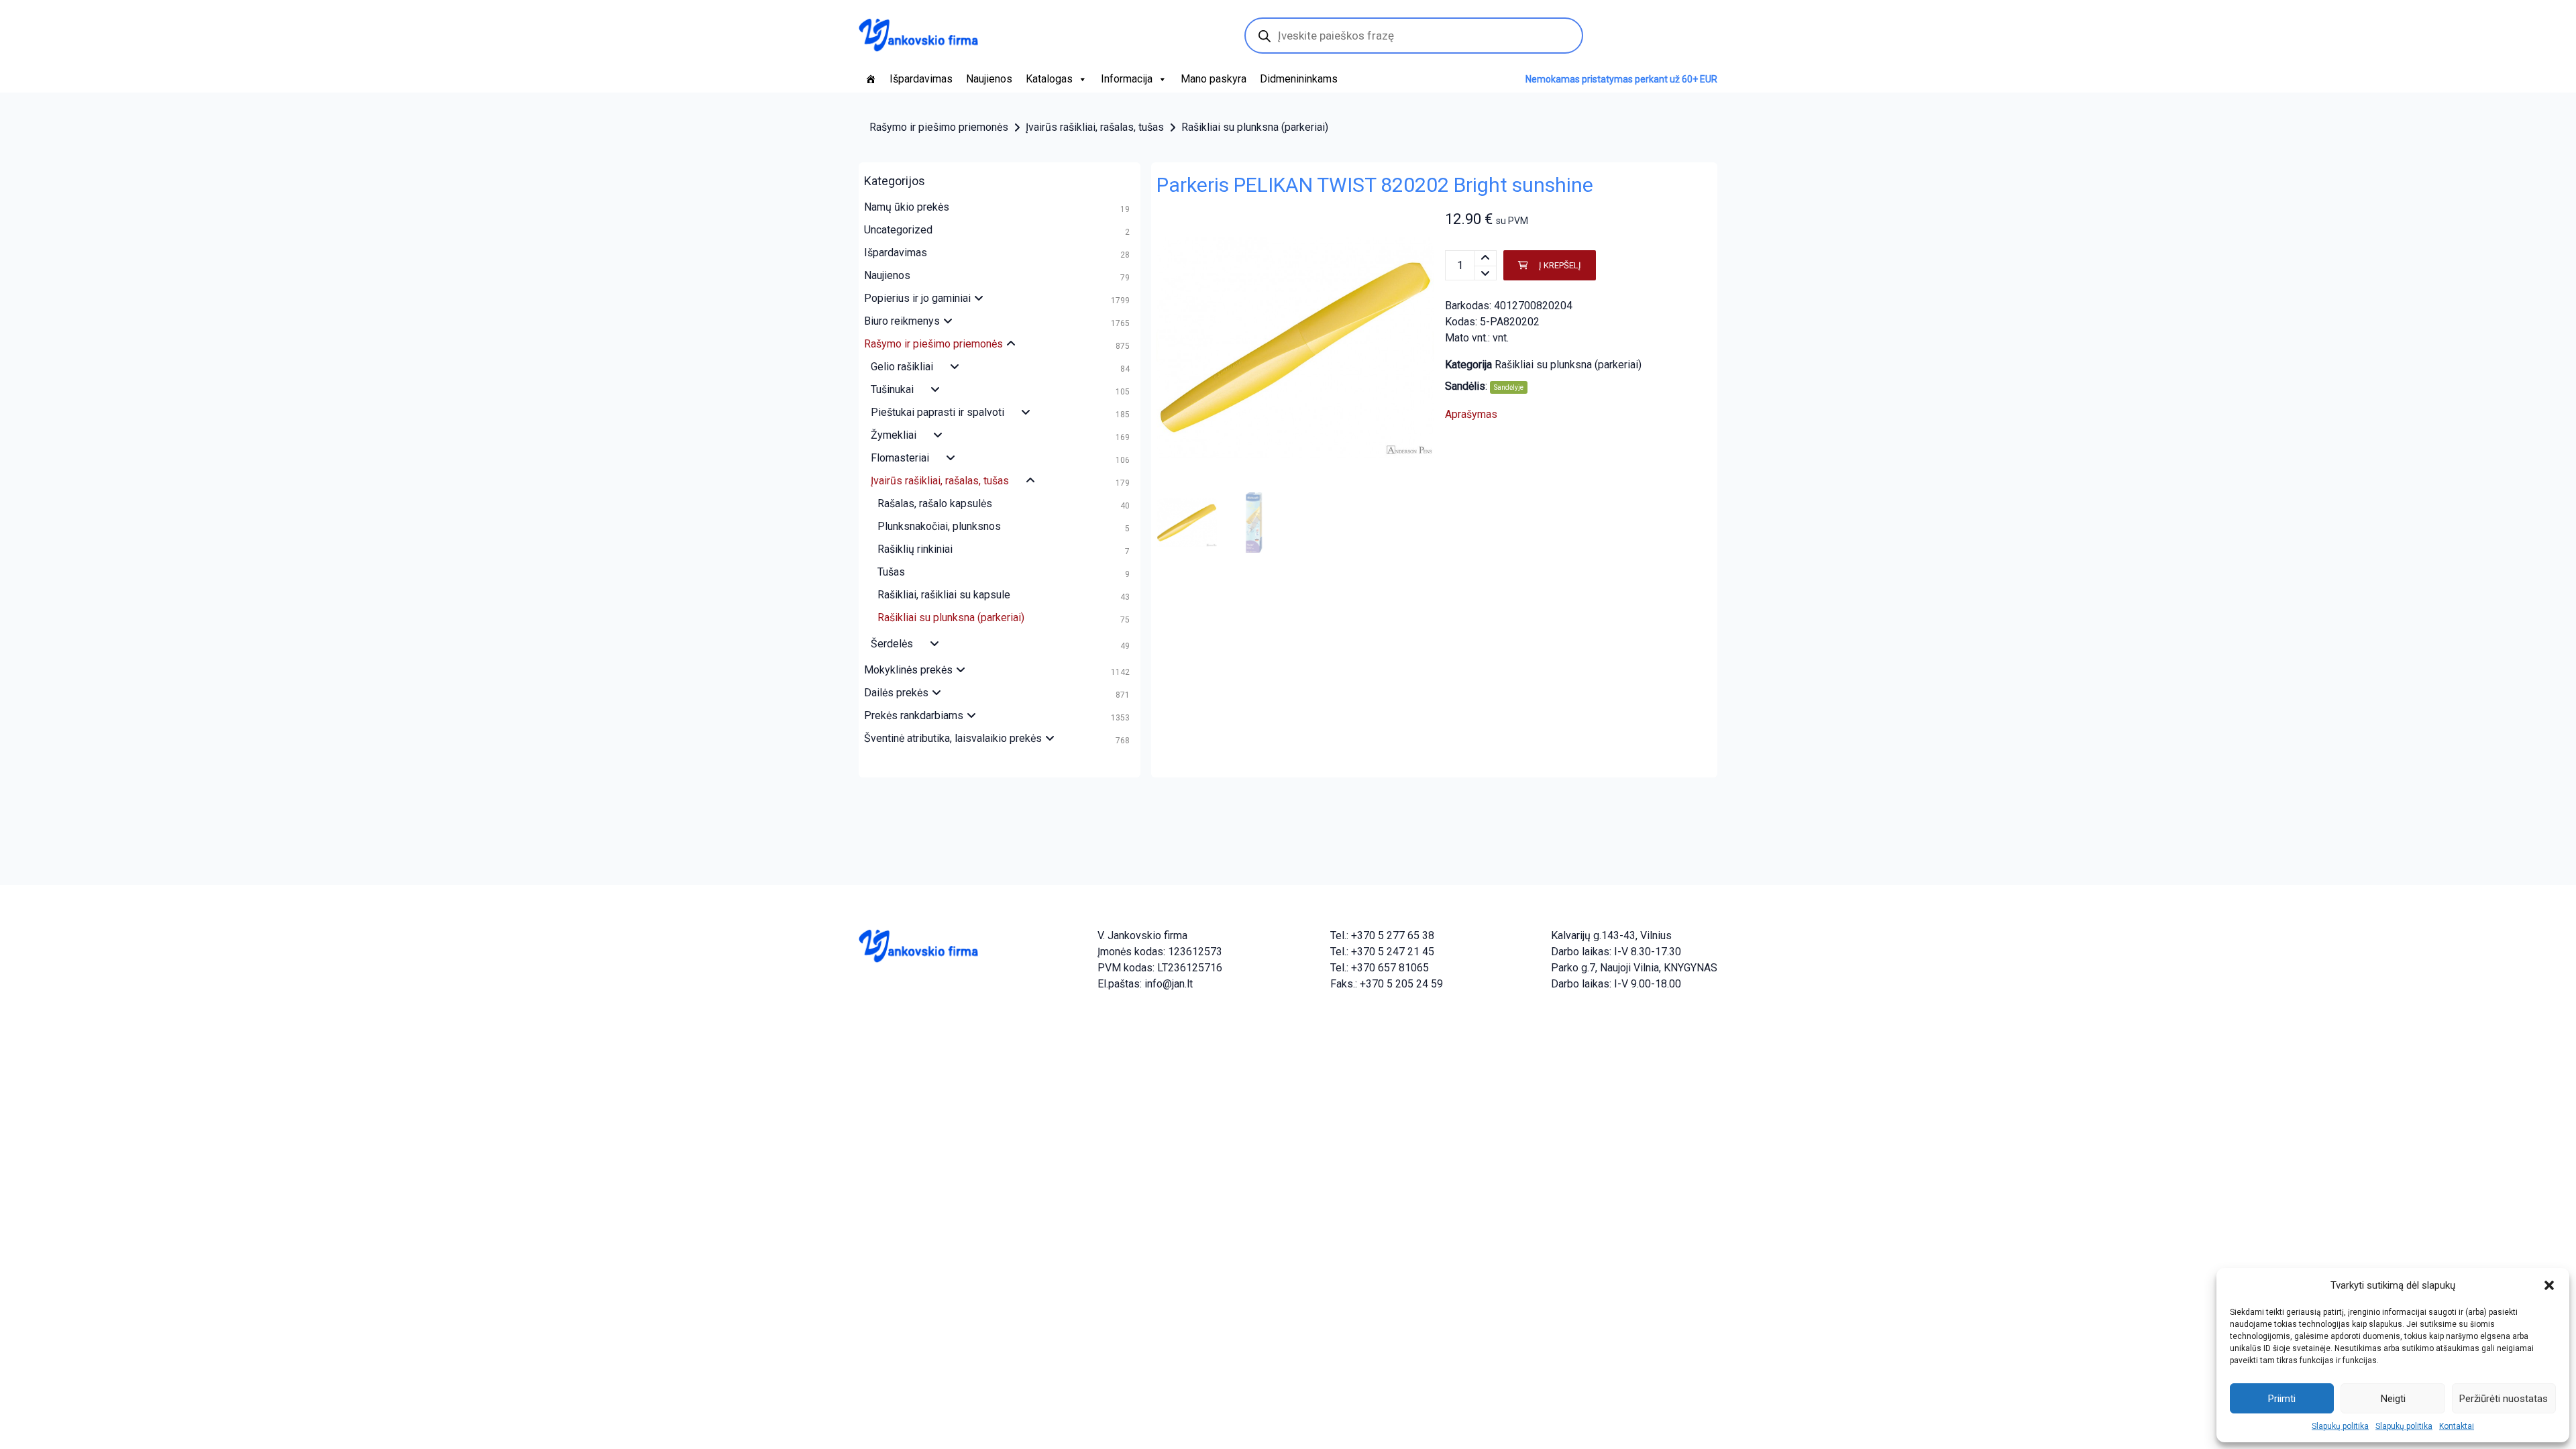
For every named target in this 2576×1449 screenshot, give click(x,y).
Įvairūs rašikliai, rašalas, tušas (1095, 127)
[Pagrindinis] (871, 79)
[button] (2549, 1285)
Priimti (2282, 1399)
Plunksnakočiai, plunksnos (939, 526)
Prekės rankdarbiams (914, 715)
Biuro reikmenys (902, 321)
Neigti (2393, 1399)
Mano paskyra (1214, 79)
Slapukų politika (2340, 1426)
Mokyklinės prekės (908, 670)
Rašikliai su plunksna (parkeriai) (1255, 127)
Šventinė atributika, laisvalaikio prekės (953, 738)
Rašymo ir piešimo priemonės (939, 127)
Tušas (891, 572)
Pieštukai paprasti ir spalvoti (937, 412)
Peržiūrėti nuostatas (2504, 1399)
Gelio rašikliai (902, 367)
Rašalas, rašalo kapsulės (935, 503)
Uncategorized (898, 230)
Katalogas (1049, 79)
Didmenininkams (1299, 79)
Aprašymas (1471, 414)
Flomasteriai (900, 458)
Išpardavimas (921, 79)
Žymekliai (894, 435)
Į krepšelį (1560, 265)
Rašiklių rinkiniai (915, 549)
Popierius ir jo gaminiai (917, 298)
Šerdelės (892, 644)
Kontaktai (2457, 1426)
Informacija (1127, 79)
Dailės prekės (896, 693)
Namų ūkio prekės (907, 207)
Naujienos (989, 79)
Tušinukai (892, 389)
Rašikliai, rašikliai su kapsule (944, 595)
